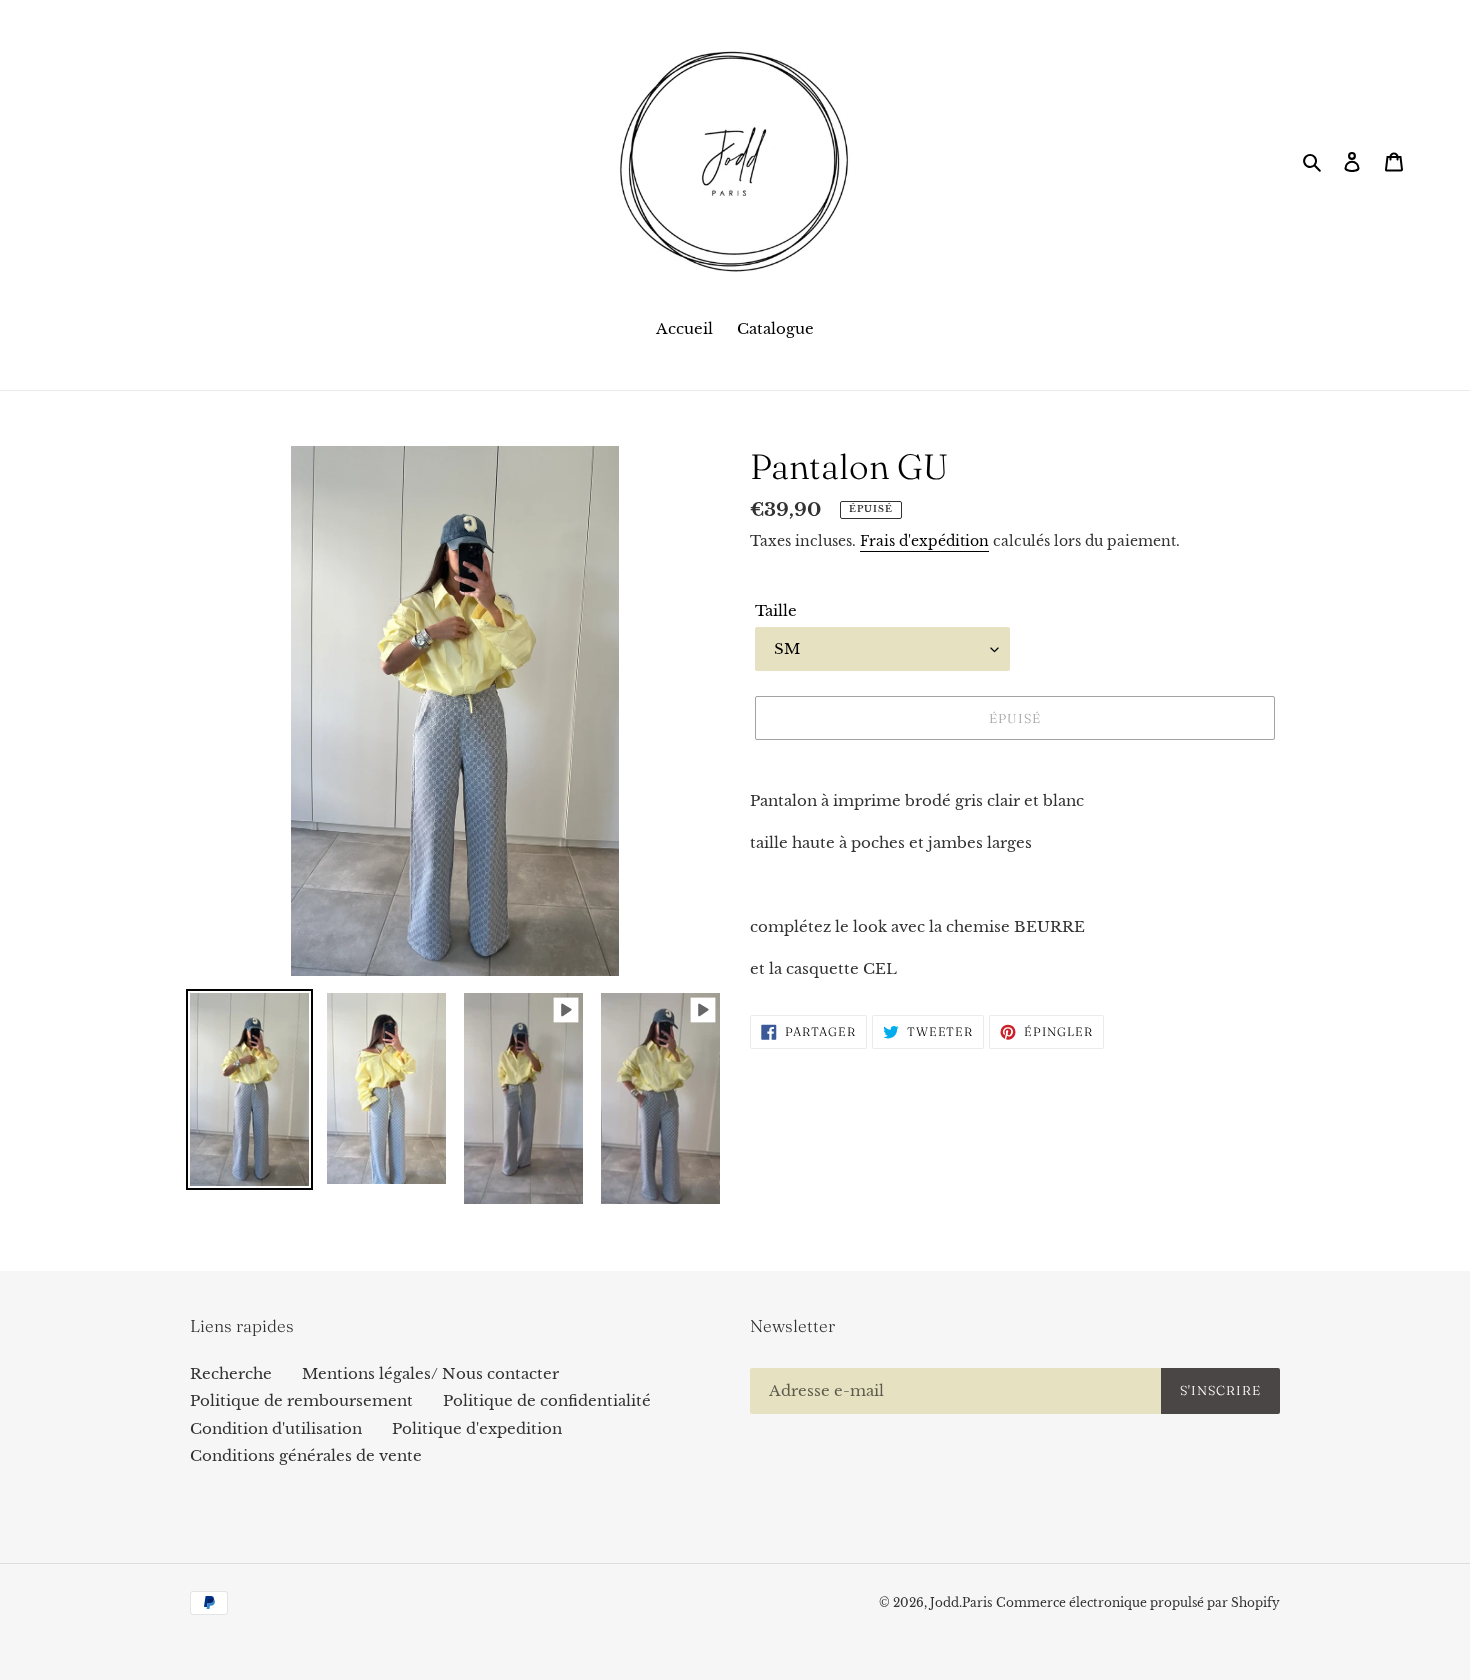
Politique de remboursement (301, 1400)
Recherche (231, 1373)
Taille (776, 610)
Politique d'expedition (477, 1428)
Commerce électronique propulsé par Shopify (1138, 1602)
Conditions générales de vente (306, 1455)
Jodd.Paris (961, 1602)
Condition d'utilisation (276, 1428)
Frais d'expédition (924, 541)
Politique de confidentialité (547, 1400)
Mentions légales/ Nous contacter (430, 1373)
